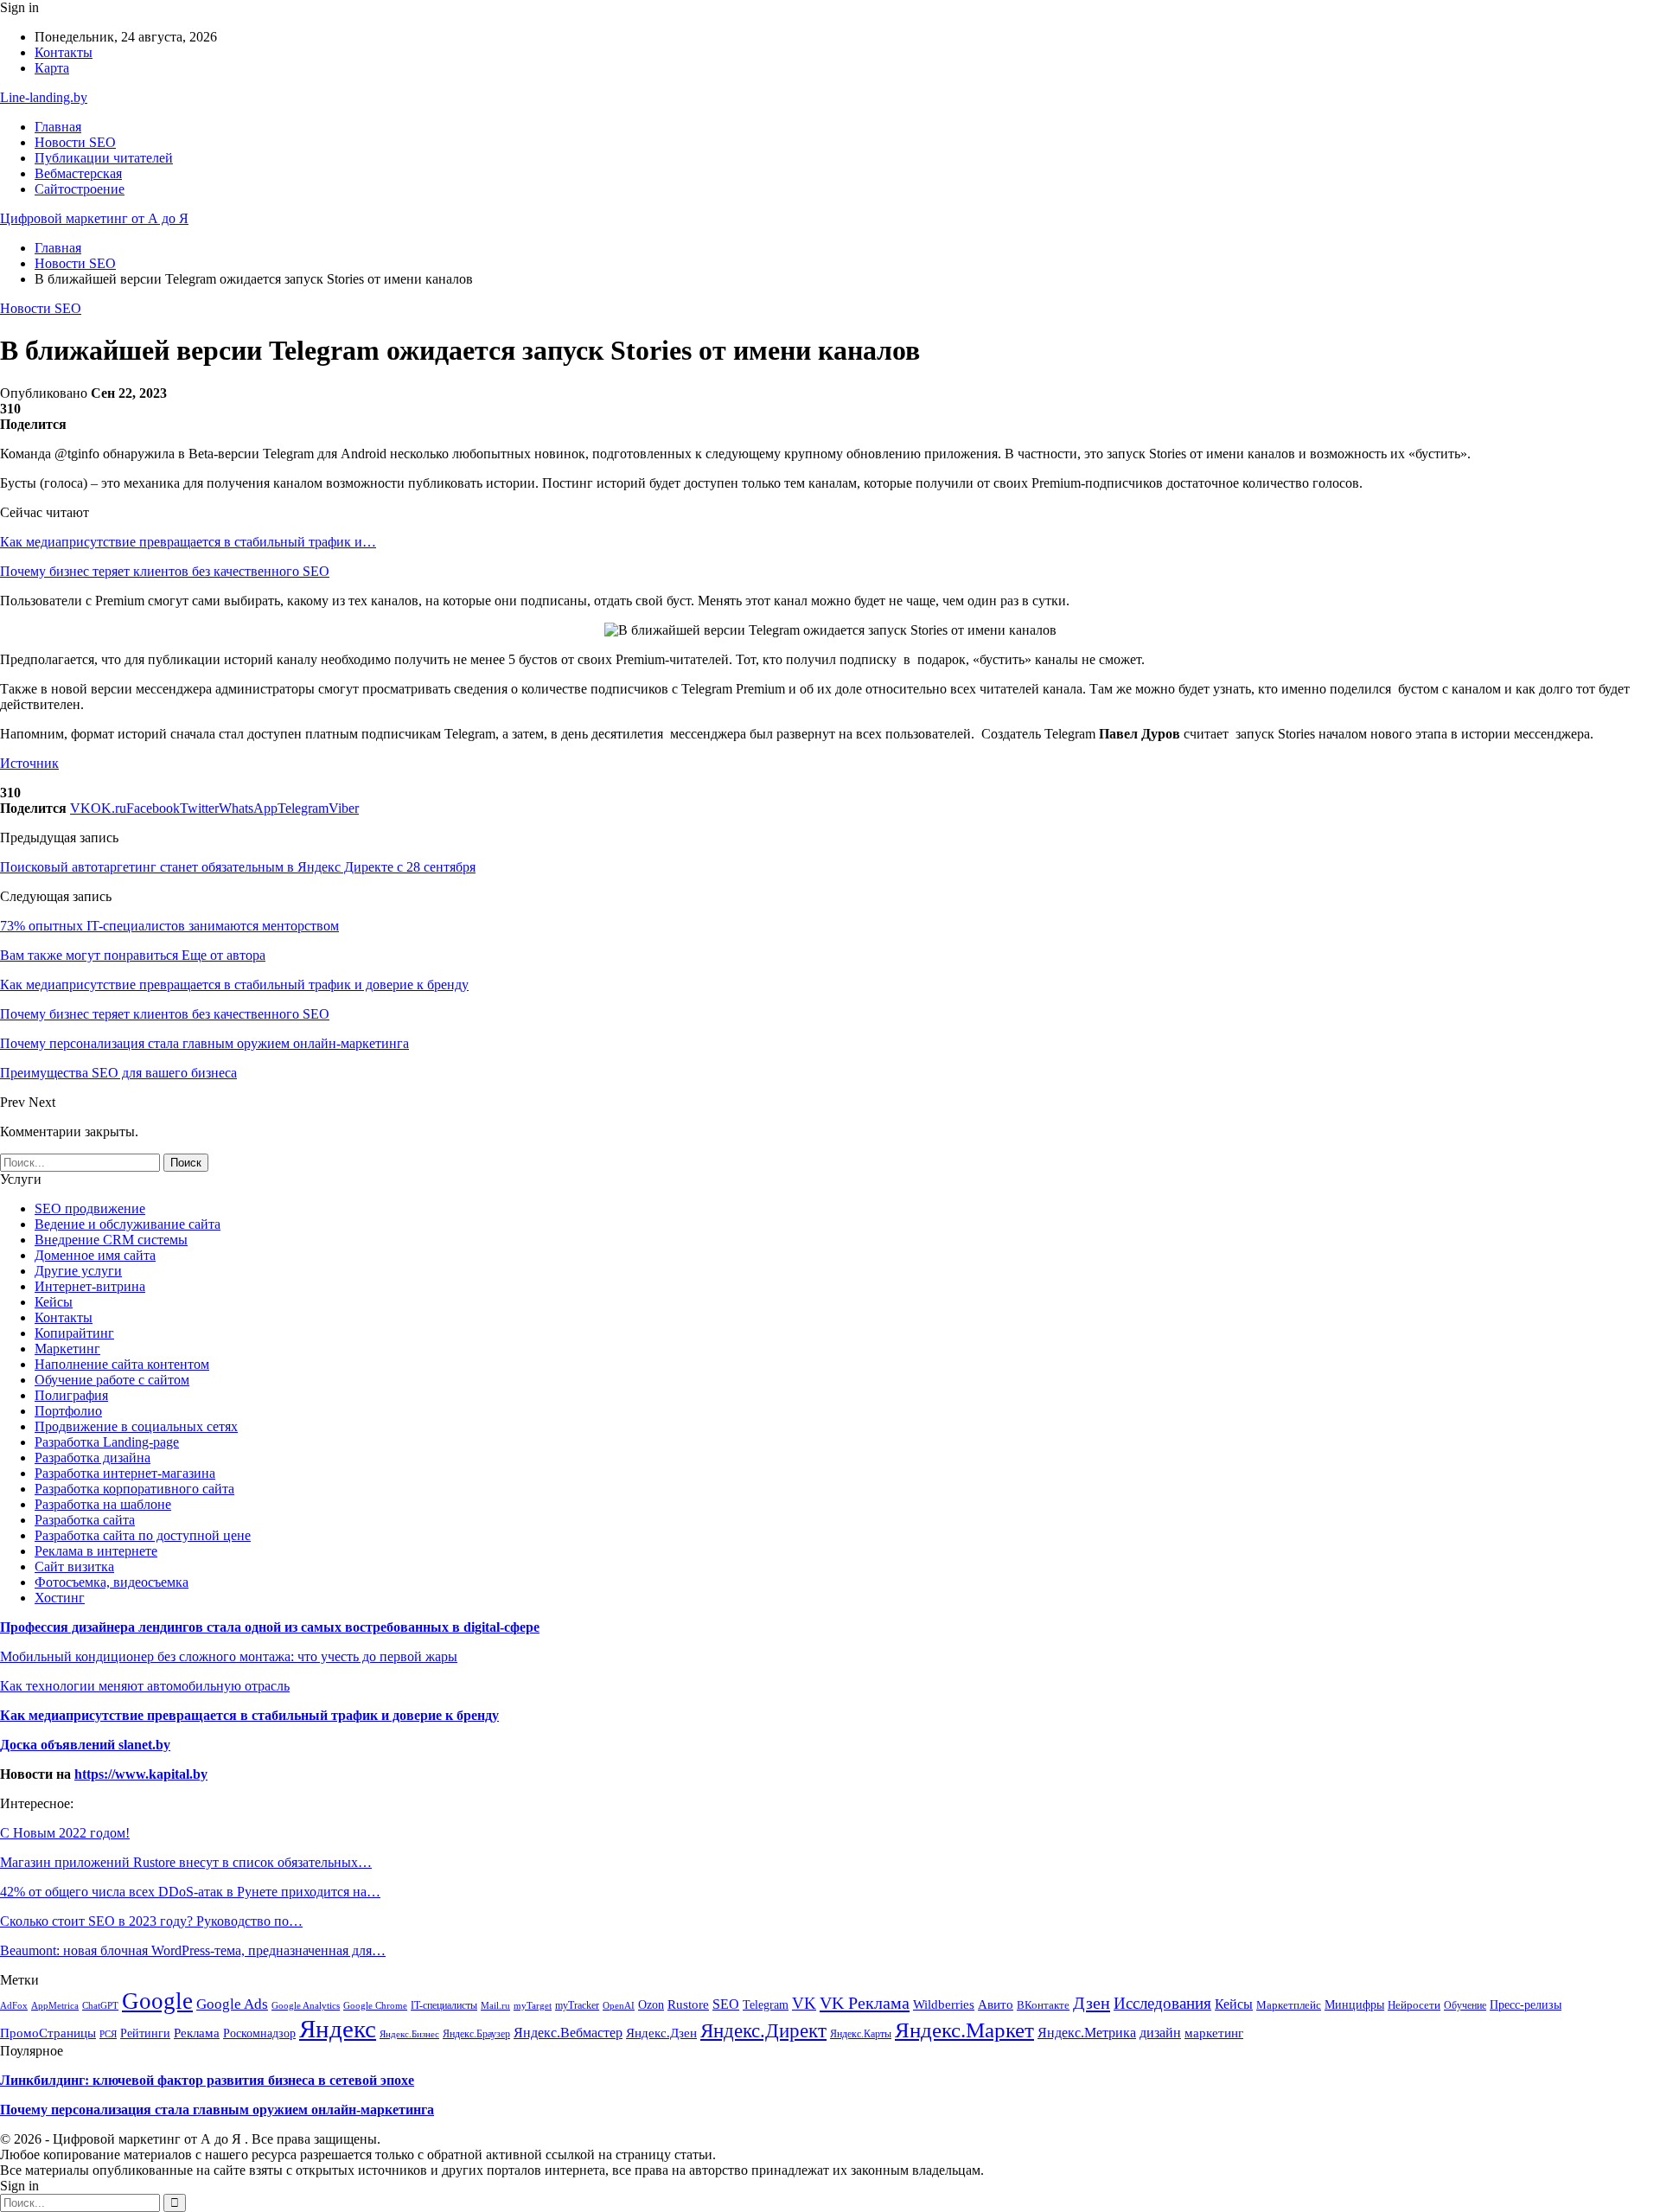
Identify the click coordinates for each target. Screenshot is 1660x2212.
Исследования (1162, 2003)
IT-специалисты (444, 2005)
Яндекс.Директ (763, 2031)
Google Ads (232, 2004)
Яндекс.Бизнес (409, 2034)
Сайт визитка (74, 1566)
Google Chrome (375, 2005)
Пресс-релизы (1526, 2005)
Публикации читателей (104, 158)
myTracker (577, 2005)
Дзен (1092, 2003)
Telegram (766, 2004)
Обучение (1465, 2005)
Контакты (64, 52)
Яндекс (338, 2029)
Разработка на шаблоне (103, 1504)
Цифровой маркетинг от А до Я (94, 218)
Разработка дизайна (93, 1458)
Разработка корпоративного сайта (134, 1489)
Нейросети (1414, 2005)
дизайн (1160, 2033)
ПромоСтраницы (48, 2033)
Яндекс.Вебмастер (568, 2033)
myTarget (533, 2005)
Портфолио (68, 1411)
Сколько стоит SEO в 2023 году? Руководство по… (151, 1921)
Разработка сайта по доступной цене (143, 1535)
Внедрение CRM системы (111, 1240)
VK (804, 2003)
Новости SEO (75, 142)
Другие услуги (78, 1271)
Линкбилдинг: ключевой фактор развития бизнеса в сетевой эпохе (207, 2080)
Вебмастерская (78, 173)
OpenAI (619, 2005)
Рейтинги (145, 2033)
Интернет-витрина (90, 1286)
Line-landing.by (44, 97)
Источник (29, 763)
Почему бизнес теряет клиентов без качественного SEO (165, 571)
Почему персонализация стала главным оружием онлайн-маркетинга (217, 2110)
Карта (52, 68)
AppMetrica (55, 2005)
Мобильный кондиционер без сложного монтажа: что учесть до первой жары (229, 1656)
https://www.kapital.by (141, 1774)
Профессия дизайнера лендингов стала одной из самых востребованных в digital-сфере (270, 1627)
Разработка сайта (85, 1520)
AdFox (14, 2005)
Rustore (688, 2004)
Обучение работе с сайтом (112, 1380)
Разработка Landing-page (107, 1442)
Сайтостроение (80, 189)
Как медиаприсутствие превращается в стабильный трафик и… (188, 542)
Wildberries (944, 2004)
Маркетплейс (1289, 2005)
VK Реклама (865, 2003)
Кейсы (54, 1302)
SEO (726, 2004)
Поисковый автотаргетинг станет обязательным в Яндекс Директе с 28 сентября (238, 867)
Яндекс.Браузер (476, 2034)
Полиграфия (71, 1395)
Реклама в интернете (96, 1551)
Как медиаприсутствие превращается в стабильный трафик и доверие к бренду (249, 1715)
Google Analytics (306, 2006)
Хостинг (60, 1598)
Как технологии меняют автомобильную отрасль (145, 1686)
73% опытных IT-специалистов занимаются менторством (169, 926)
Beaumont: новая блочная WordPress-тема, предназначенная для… (193, 1950)
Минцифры (1354, 2004)
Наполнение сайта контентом (122, 1364)
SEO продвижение (90, 1208)
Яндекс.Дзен (661, 2033)
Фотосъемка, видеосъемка (112, 1582)
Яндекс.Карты (861, 2034)
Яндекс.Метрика (1087, 2033)
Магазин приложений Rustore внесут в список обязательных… (186, 1862)
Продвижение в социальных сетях (136, 1426)
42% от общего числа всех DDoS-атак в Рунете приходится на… (190, 1892)
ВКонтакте (1043, 2005)
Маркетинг (67, 1349)
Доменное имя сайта (95, 1255)
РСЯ (108, 2034)
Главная (58, 127)
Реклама (197, 2033)
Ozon (651, 2005)
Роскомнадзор (259, 2033)
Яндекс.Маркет (964, 2030)
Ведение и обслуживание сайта (128, 1224)
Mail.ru (495, 2006)
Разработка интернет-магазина (125, 1473)
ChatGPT (100, 2005)
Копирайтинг (74, 1333)
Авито (996, 2004)
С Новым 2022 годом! (65, 1833)
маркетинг (1214, 2033)
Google (157, 2001)
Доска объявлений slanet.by (85, 1745)
